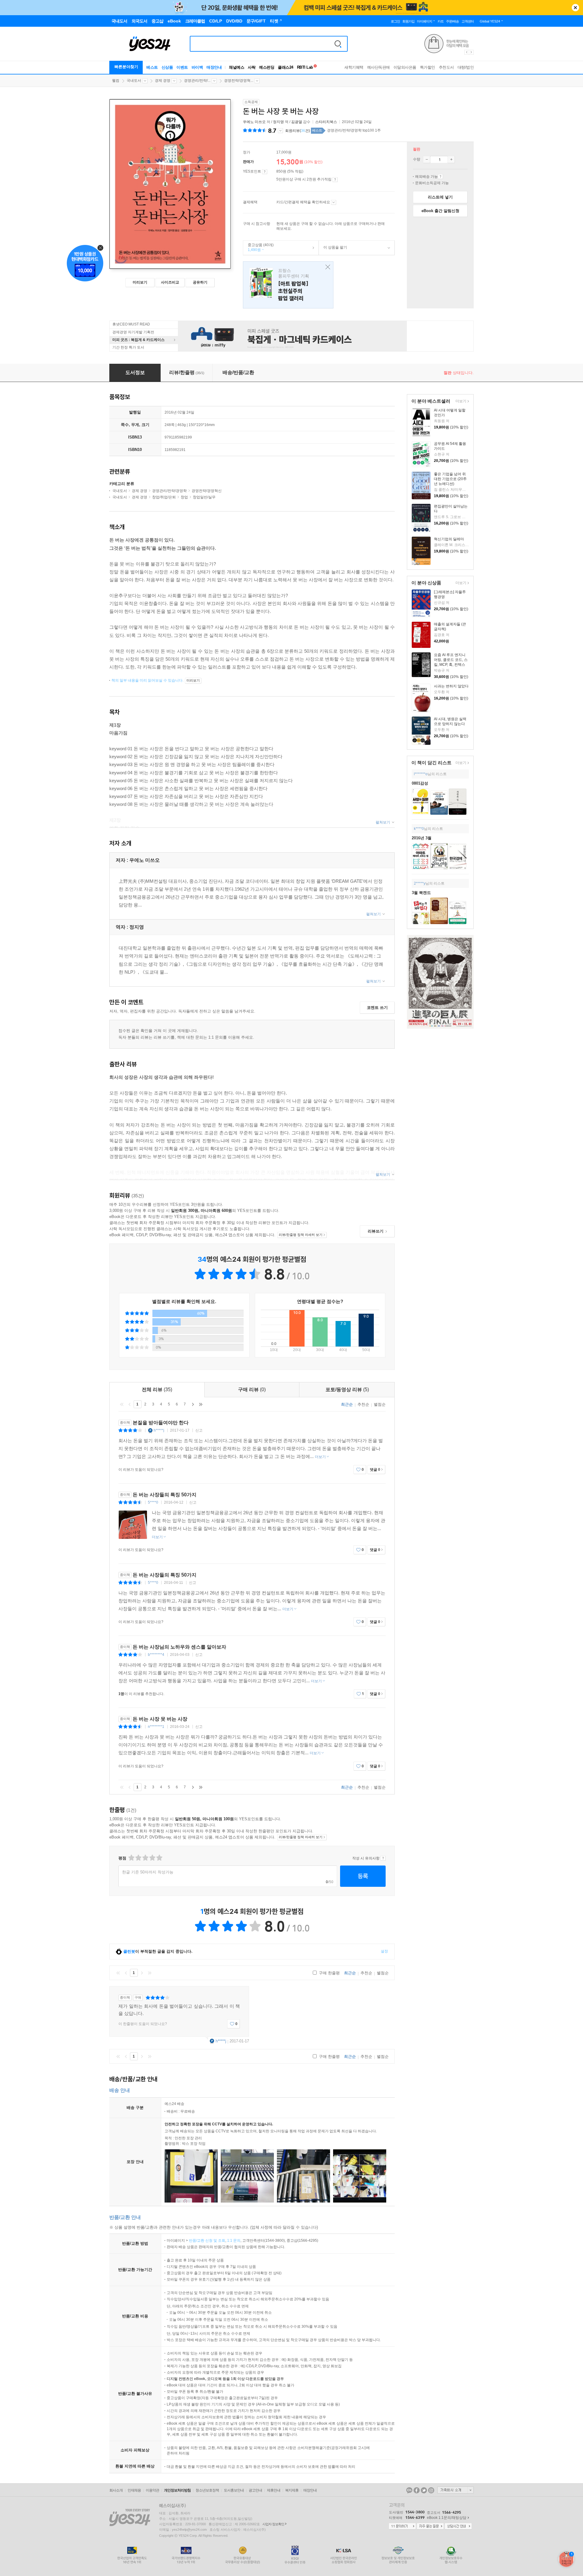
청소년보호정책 (207, 2490)
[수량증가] (451, 160)
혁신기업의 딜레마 (449, 539)
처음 (122, 1404)
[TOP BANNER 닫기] (575, 8)
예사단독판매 (378, 67)
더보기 (460, 402)
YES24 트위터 (424, 2490)
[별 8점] (152, 1858)
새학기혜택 (354, 67)
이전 (130, 1404)
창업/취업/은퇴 (164, 497)
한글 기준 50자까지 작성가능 (148, 1872)
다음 (193, 1404)
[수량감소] (427, 160)
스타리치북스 (326, 122)
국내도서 (134, 81)
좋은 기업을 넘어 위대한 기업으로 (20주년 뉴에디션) (450, 479)
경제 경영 (163, 81)
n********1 (156, 1727)
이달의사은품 (405, 67)
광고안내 (255, 2490)
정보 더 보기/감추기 (280, 131)
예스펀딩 (267, 67)
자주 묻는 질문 (430, 2526)
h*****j (159, 1430)
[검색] (338, 44)
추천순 (363, 1404)
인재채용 (134, 2490)
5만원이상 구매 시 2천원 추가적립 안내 (335, 180)
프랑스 (288, 285)
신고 (199, 1430)
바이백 (197, 67)
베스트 (152, 67)
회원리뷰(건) (298, 131)
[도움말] (265, 172)
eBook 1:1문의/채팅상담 (447, 2518)
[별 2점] (131, 1858)
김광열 (297, 122)
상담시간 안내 (458, 2526)
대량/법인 (466, 67)
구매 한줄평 (329, 1973)
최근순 (347, 1404)
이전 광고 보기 (466, 52)
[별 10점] (159, 1858)
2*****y (420, 883)
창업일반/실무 (204, 497)
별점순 (380, 1404)
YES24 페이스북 (417, 2490)
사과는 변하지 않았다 (451, 686)
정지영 (278, 122)
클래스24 (286, 67)
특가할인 (428, 67)
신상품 (167, 67)
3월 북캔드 (421, 893)
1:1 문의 (234, 2241)
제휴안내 (274, 2490)
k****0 (419, 829)
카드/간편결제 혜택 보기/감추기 (334, 202)
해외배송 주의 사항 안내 (440, 177)
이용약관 (152, 2490)
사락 (252, 67)
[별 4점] (138, 1858)
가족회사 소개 (455, 2490)
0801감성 (420, 783)
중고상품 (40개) (258, 247)
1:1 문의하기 (402, 2526)
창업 (184, 497)
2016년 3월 (422, 838)
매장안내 (214, 67)
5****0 (153, 1502)
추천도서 (446, 67)
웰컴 (116, 81)
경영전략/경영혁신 (207, 491)
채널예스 (237, 67)
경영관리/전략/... (197, 81)
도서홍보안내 (234, 2490)
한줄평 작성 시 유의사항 (383, 1858)
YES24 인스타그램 (431, 2490)
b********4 (156, 1655)
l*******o (421, 774)
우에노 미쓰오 (254, 122)
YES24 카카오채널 (409, 2490)
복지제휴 (292, 2490)
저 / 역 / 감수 (277, 122)
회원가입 (408, 21)
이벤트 (182, 67)
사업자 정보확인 (273, 2524)
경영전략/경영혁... (239, 81)
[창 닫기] (326, 267)
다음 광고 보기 (472, 52)
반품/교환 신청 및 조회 (207, 2241)
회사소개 (116, 2490)
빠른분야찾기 (126, 67)
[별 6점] (145, 1858)
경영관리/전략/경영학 (169, 491)
